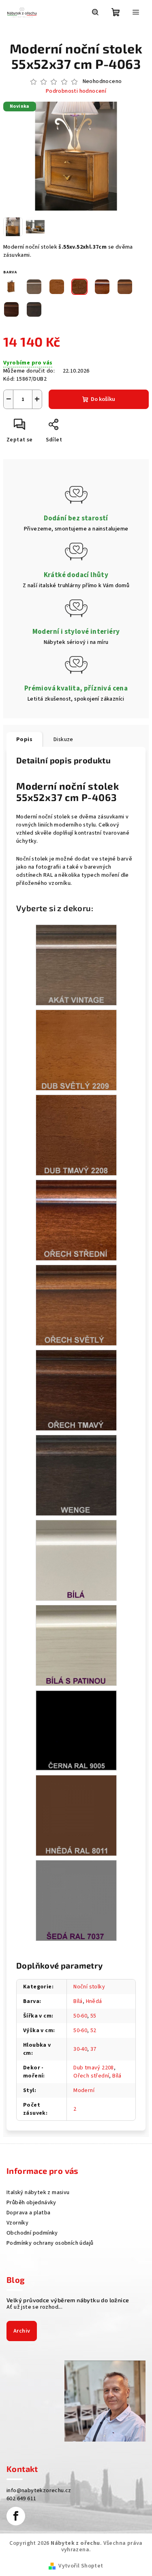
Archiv (22, 2331)
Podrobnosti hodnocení (76, 91)
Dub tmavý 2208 (94, 2068)
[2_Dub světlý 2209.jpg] (76, 1050)
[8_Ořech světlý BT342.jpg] (76, 1305)
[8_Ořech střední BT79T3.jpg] (76, 1220)
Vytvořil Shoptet (81, 2566)
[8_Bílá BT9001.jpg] (76, 1560)
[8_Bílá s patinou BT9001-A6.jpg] (76, 1645)
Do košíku (103, 399)
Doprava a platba (28, 2213)
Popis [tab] (24, 739)
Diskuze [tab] (63, 739)
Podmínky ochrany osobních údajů (50, 2243)
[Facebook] (16, 2516)
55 (93, 2016)
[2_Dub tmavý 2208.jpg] (76, 1135)
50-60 (80, 2016)
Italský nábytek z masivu (38, 2192)
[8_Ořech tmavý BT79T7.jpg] (76, 1390)
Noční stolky (89, 1987)
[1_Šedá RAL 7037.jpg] (76, 1901)
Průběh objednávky (31, 2203)
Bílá (78, 2001)
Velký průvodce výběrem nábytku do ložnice (68, 2300)
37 (93, 2049)
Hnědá (94, 2001)
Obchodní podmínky (32, 2233)
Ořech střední (91, 2076)
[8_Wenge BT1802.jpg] (76, 1475)
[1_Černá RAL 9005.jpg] (76, 1730)
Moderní (84, 2090)
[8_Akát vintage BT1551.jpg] (76, 965)
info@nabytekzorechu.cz (39, 2491)
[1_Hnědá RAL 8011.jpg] (76, 1815)
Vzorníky (17, 2223)
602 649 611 (21, 2499)
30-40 (80, 2049)
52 (93, 2031)
